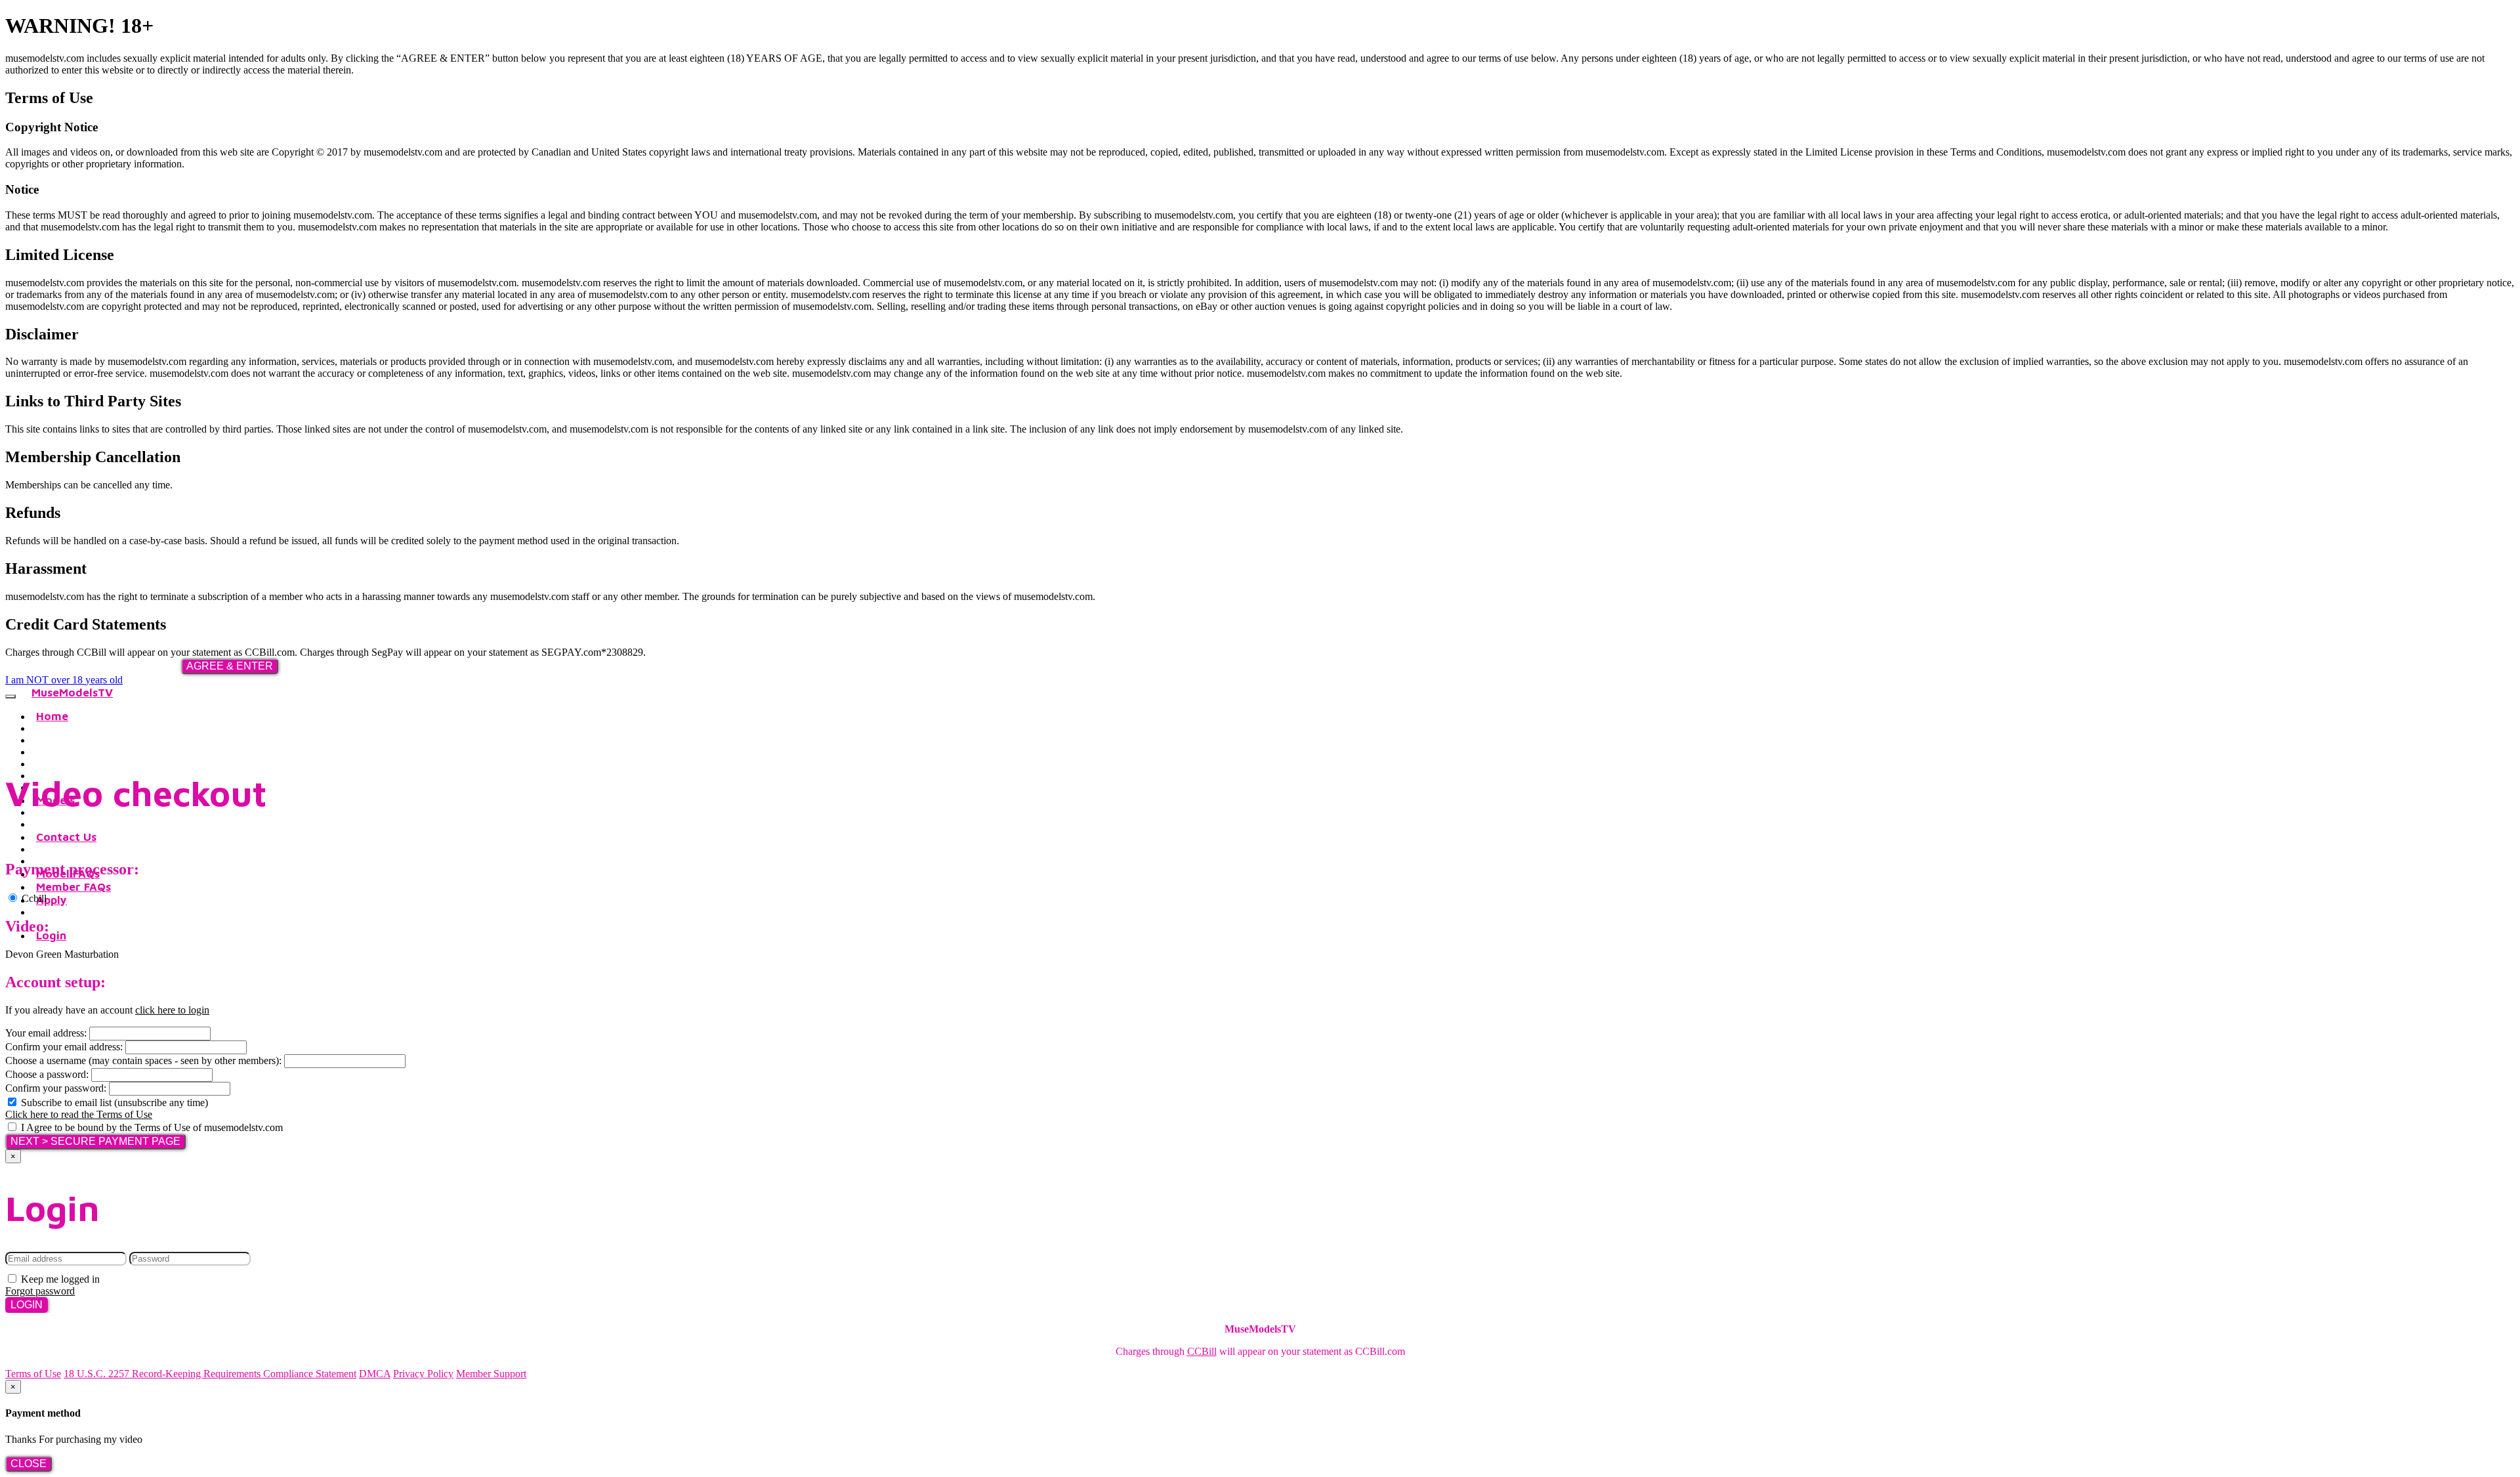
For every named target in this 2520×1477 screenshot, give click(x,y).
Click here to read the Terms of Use (79, 1114)
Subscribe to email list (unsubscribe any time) (113, 1102)
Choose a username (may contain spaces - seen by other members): (143, 1060)
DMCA (375, 1374)
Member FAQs (73, 887)
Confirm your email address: (64, 1047)
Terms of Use (33, 1374)
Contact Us (66, 837)
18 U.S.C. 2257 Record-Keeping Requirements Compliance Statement (210, 1374)
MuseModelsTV (72, 693)
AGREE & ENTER (230, 666)
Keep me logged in (59, 1279)
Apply (52, 900)
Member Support (491, 1374)
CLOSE (29, 1464)
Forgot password (40, 1291)
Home (52, 716)
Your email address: (46, 1033)
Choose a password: (47, 1074)
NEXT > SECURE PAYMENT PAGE (95, 1141)
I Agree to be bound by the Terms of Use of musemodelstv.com (151, 1127)
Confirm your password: (56, 1088)
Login (51, 935)
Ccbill (33, 898)
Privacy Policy (423, 1374)
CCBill (1202, 1351)
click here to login (172, 1010)
